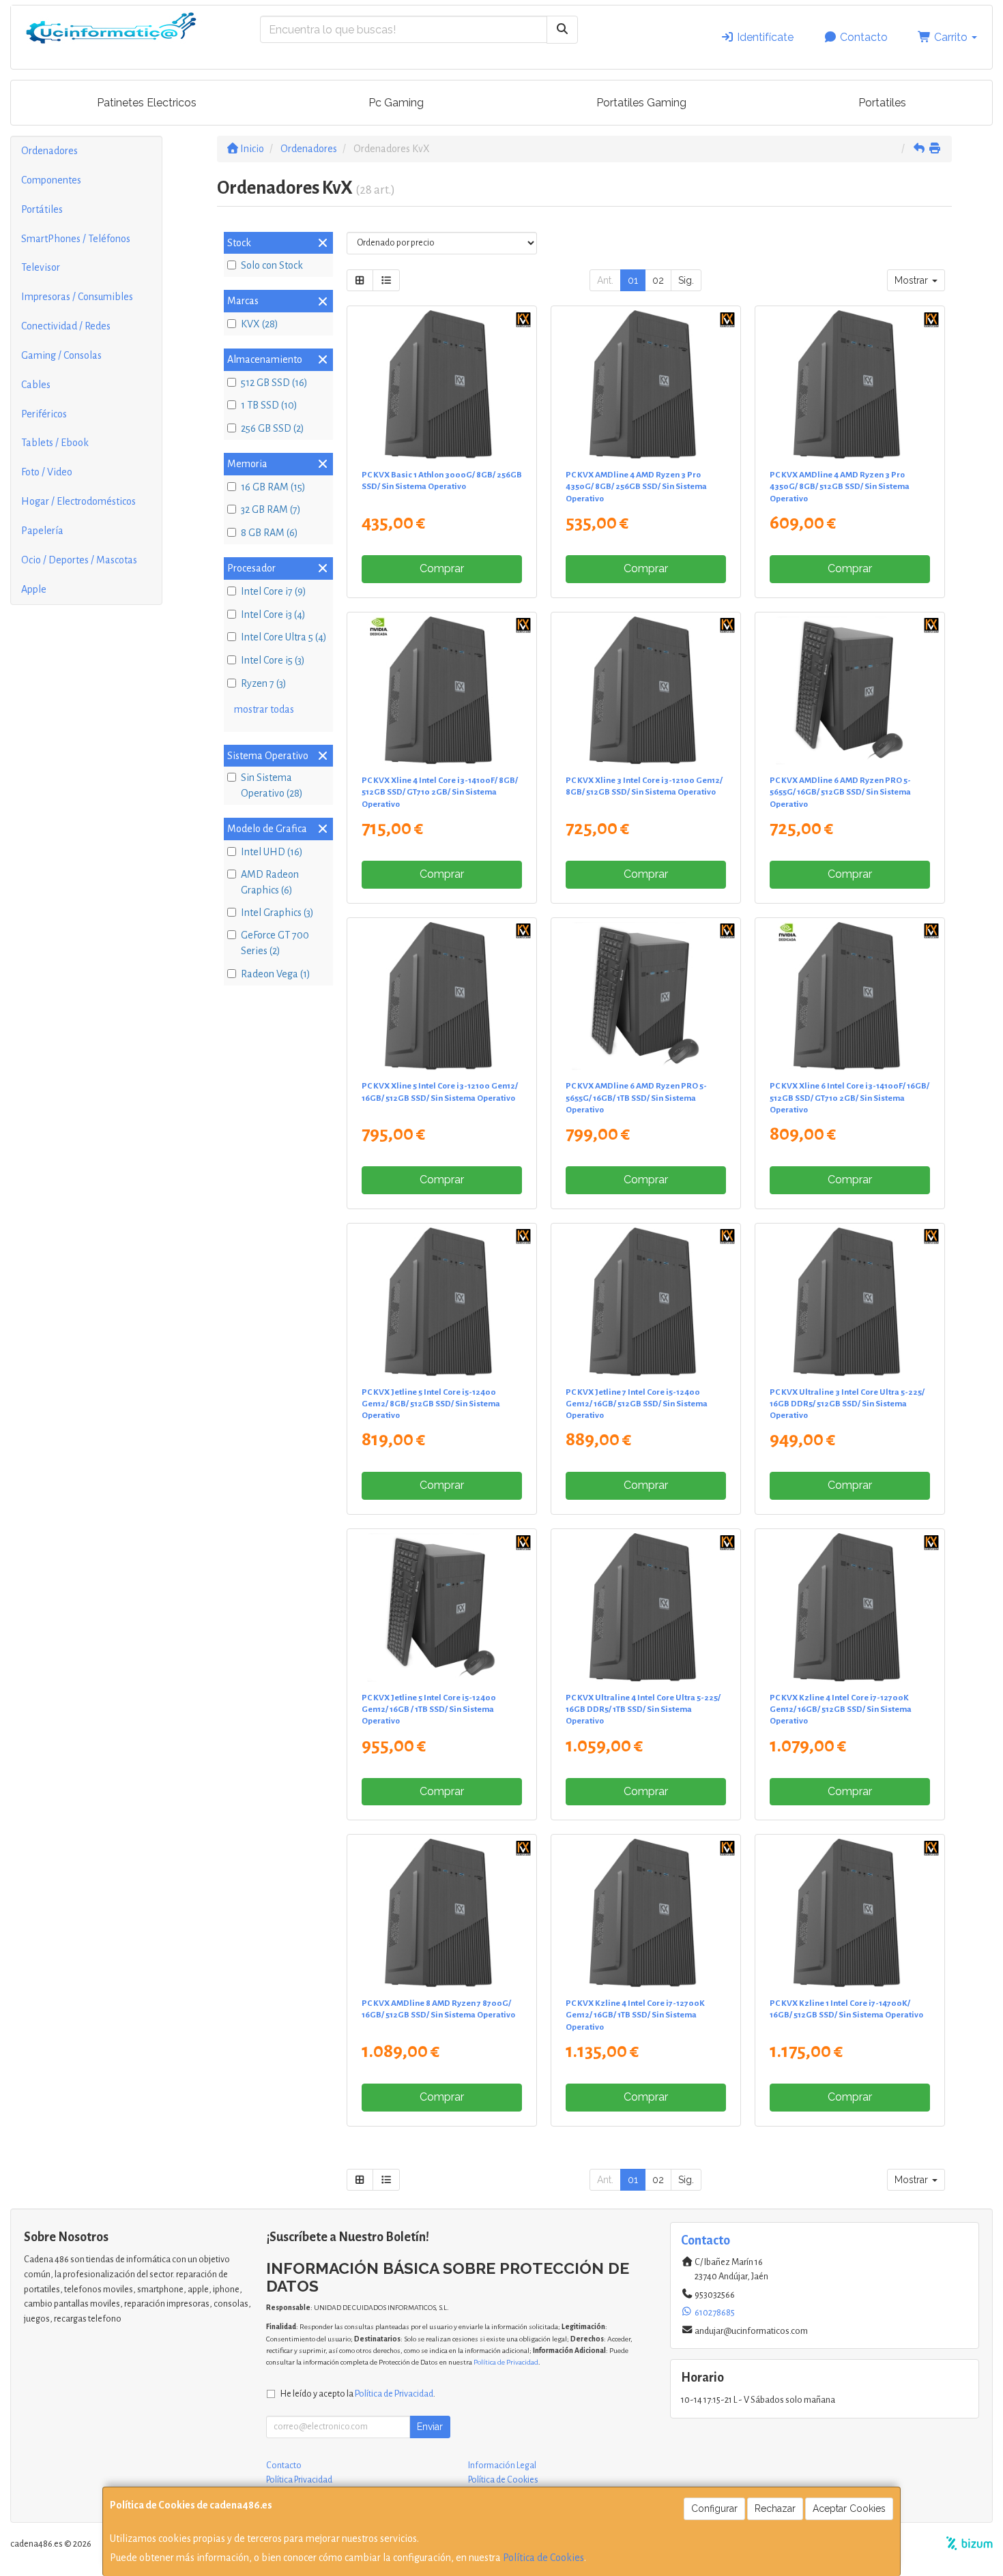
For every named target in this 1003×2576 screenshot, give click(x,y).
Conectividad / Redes (66, 326)
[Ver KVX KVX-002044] (850, 1302)
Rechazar (775, 2508)
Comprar (442, 568)
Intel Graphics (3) (277, 913)
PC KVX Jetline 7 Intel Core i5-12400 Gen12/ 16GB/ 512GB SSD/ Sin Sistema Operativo (637, 1404)
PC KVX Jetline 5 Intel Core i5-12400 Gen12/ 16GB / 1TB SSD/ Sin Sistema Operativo (429, 1709)
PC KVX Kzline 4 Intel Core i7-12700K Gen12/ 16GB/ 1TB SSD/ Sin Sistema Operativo (635, 2015)
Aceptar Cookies (849, 2508)
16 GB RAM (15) (273, 487)
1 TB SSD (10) (269, 405)
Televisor (41, 267)
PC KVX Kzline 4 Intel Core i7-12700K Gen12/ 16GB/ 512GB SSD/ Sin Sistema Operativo (841, 1709)
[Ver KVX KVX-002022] (646, 1913)
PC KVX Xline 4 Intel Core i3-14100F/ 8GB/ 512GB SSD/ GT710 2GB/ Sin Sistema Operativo (440, 792)
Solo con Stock (272, 265)
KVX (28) (260, 324)
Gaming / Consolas (61, 355)
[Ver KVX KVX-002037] (850, 1913)
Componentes (51, 180)
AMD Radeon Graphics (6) (270, 882)
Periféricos (44, 414)
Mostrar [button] (913, 280)
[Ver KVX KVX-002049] (441, 385)
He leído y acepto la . (358, 2394)
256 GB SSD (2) (273, 428)
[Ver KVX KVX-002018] (646, 1302)
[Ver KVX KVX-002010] (850, 691)
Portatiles (882, 103)
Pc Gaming (396, 103)
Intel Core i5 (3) (273, 660)
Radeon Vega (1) (276, 974)
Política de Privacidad (506, 2362)
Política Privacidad (299, 2480)
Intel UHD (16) (272, 852)
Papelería (42, 531)
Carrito (951, 37)
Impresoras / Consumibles (77, 297)
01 (633, 280)
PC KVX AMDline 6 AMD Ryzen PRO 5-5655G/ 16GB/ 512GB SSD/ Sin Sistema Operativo (840, 792)
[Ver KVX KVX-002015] (646, 691)
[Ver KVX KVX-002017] (441, 1302)
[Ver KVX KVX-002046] (850, 385)
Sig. (686, 280)
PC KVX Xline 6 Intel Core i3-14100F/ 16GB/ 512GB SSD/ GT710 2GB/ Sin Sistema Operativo (849, 1098)
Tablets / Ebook (55, 443)
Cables (36, 385)
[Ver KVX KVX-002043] (850, 996)
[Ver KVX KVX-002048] (646, 385)
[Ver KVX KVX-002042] (441, 691)
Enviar (430, 2427)
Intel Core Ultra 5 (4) (284, 637)
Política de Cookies (543, 2558)
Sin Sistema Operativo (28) (272, 785)
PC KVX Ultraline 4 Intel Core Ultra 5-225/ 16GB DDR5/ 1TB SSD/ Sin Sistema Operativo (643, 1709)
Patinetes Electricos (147, 103)
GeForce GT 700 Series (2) (275, 943)
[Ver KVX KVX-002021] (850, 1608)
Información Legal (502, 2466)
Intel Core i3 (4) (273, 615)
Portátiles (42, 209)
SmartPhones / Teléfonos (76, 239)
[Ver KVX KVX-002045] (646, 1608)
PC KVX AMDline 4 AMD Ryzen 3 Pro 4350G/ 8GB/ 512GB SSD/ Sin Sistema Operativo (840, 487)
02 (658, 280)
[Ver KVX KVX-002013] (646, 996)
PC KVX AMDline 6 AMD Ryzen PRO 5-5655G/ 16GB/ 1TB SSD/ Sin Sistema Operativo (636, 1098)
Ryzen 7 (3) (264, 683)
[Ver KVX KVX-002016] (441, 996)
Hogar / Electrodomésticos (78, 501)
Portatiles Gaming (641, 103)
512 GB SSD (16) (274, 383)
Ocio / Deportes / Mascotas (79, 560)
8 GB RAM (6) (270, 533)
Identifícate (764, 37)
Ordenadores (49, 151)
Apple (34, 589)
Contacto (862, 37)
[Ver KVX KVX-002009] (441, 1608)
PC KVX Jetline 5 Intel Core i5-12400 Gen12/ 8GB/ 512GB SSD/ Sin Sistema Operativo (431, 1404)
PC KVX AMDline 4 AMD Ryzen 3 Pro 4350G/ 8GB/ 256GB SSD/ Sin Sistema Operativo (636, 487)
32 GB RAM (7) (271, 509)
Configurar (714, 2508)
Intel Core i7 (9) (274, 591)
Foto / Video (47, 472)
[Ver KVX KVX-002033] (441, 1913)
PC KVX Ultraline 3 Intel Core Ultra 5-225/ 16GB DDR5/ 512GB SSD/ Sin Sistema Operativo (847, 1404)
